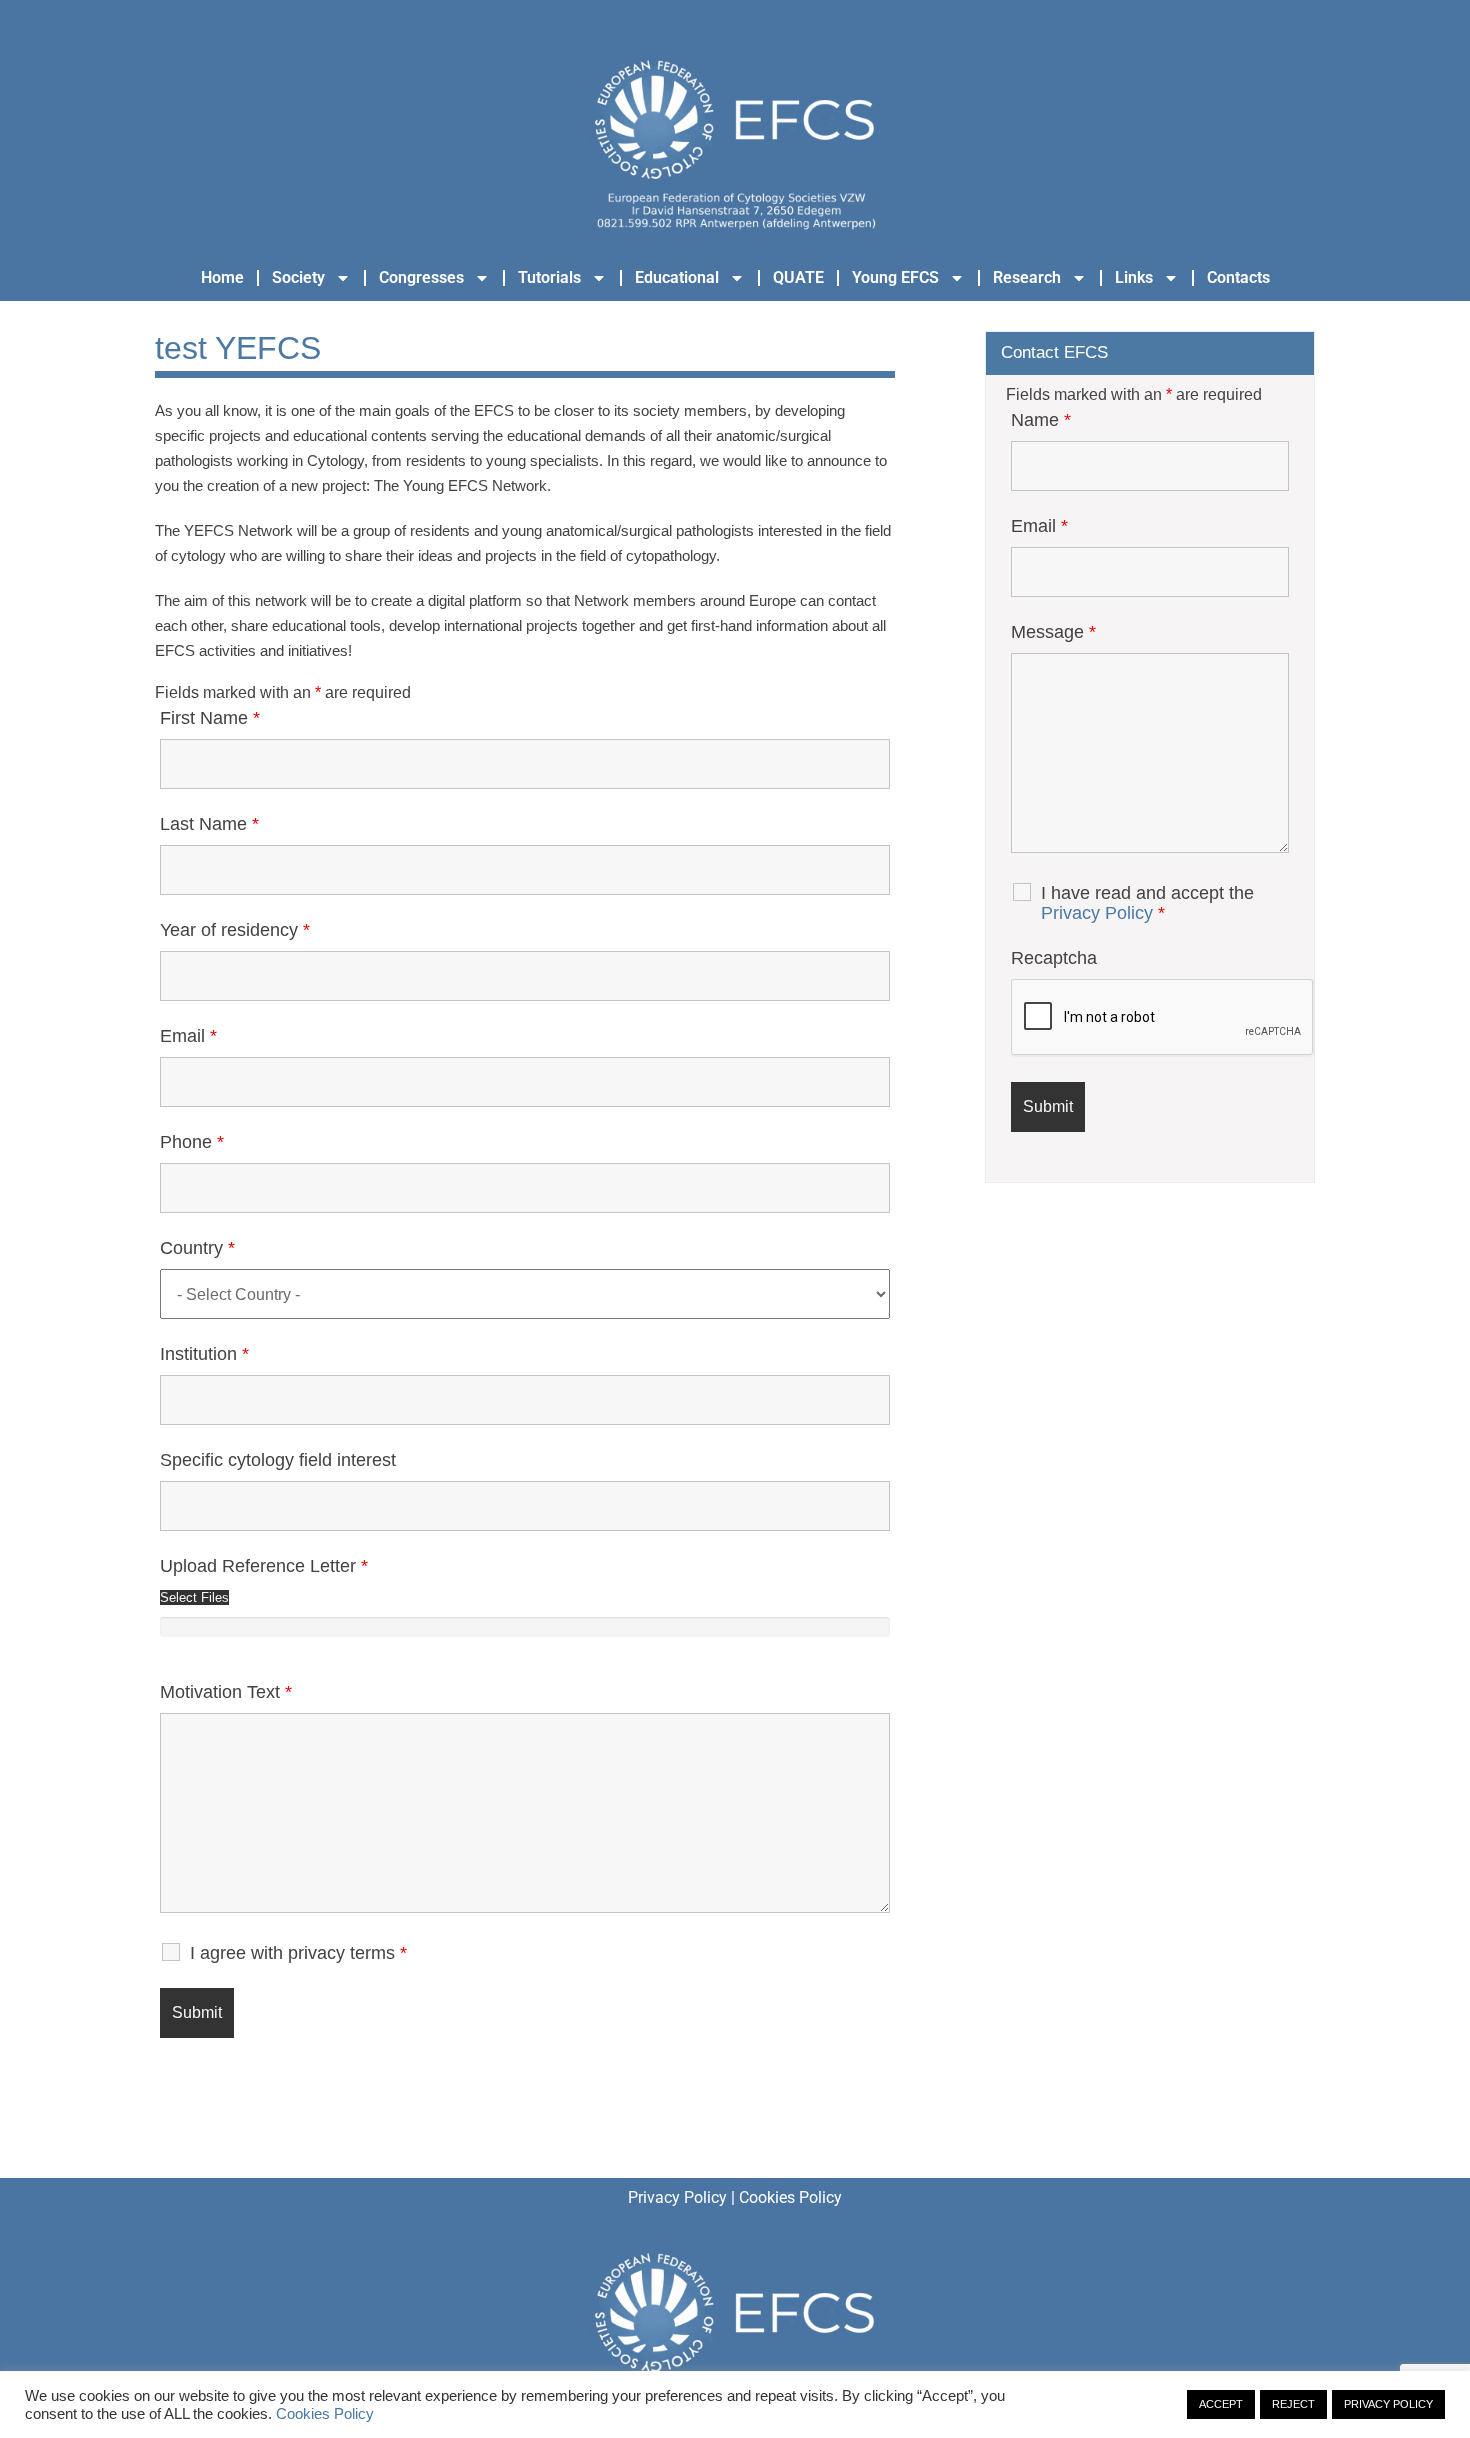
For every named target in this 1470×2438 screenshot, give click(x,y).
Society (298, 277)
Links (1134, 277)
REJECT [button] (1293, 2404)
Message (1053, 632)
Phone (192, 1142)
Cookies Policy (790, 2197)
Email (188, 1036)
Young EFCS (895, 277)
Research (1027, 277)
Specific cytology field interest (278, 1460)
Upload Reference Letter (264, 1566)
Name (1041, 420)
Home (222, 277)
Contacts (1238, 277)
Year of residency (235, 930)
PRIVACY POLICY (1388, 2404)
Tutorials (549, 277)
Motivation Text (226, 1692)
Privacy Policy (1097, 913)
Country (197, 1248)
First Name (210, 718)
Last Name (209, 824)
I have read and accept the (1147, 903)
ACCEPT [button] (1221, 2404)
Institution (204, 1354)
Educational (677, 277)
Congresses (421, 277)
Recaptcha (1054, 958)
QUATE (798, 277)
